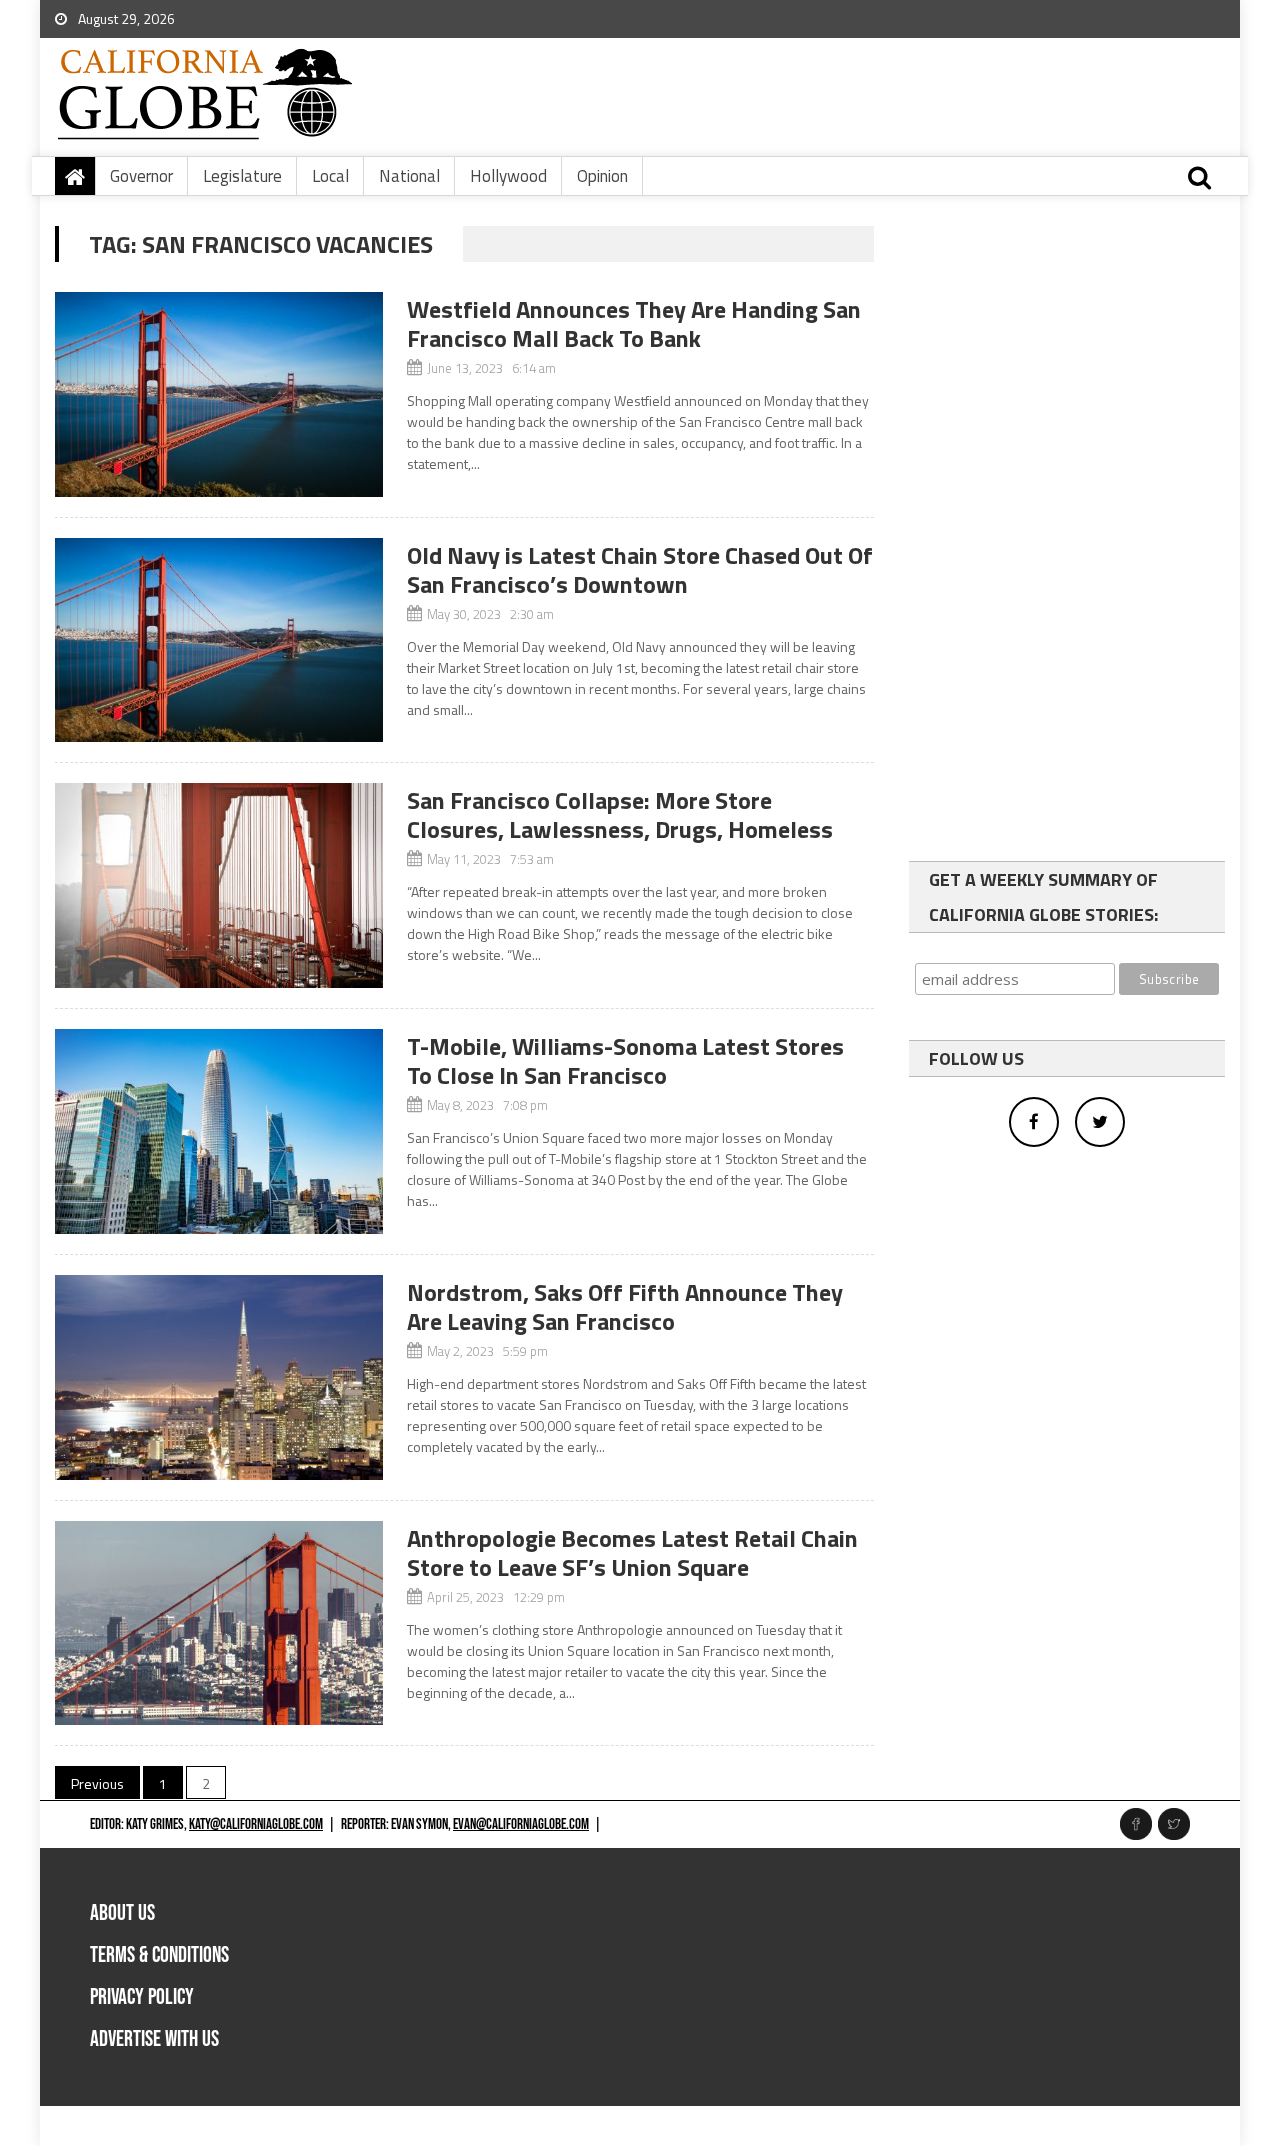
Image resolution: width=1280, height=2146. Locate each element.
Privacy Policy (142, 1997)
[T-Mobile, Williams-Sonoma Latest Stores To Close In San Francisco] (219, 1131)
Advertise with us (154, 2039)
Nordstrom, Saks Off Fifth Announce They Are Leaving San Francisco (625, 1306)
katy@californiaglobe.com (256, 1824)
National (409, 176)
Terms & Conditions (159, 1955)
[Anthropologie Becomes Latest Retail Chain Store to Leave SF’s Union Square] (219, 1623)
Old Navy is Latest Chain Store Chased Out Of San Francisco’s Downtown (640, 569)
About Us (122, 1913)
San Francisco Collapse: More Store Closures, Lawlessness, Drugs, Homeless (620, 814)
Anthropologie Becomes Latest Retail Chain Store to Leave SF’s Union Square (632, 1552)
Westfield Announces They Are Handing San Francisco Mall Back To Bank (634, 323)
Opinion (602, 176)
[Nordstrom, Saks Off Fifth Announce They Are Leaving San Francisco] (219, 1377)
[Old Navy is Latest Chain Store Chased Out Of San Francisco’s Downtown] (219, 640)
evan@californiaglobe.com (521, 1824)
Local (330, 176)
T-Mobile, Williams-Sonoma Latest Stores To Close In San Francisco (625, 1060)
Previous (97, 1783)
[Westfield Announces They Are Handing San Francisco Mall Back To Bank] (219, 394)
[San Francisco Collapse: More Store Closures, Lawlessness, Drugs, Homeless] (219, 885)
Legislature (242, 176)
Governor (141, 176)
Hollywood (508, 176)
